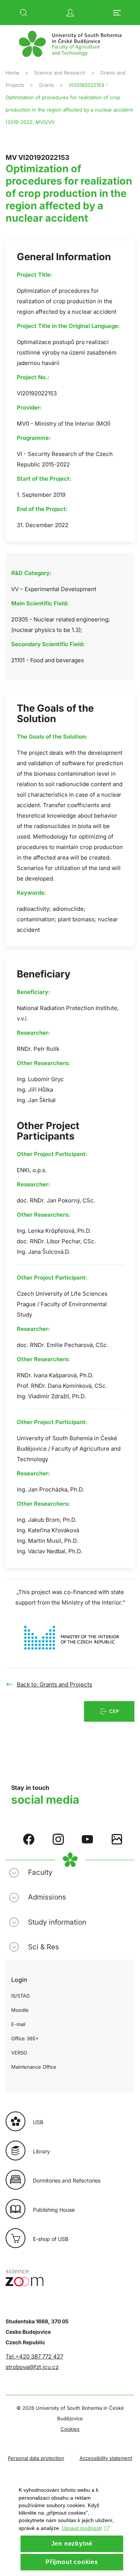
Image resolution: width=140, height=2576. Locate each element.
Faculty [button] (40, 1872)
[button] (24, 13)
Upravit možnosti (82, 2528)
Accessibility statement (106, 2458)
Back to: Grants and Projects (55, 1684)
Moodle (20, 2010)
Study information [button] (57, 1922)
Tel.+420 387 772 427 (34, 2356)
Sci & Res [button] (43, 1947)
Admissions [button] (47, 1897)
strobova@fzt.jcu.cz (32, 2367)
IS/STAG (21, 1996)
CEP (114, 1711)
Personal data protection (36, 2458)
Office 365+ (25, 2038)
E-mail (18, 2024)
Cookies (70, 2429)
